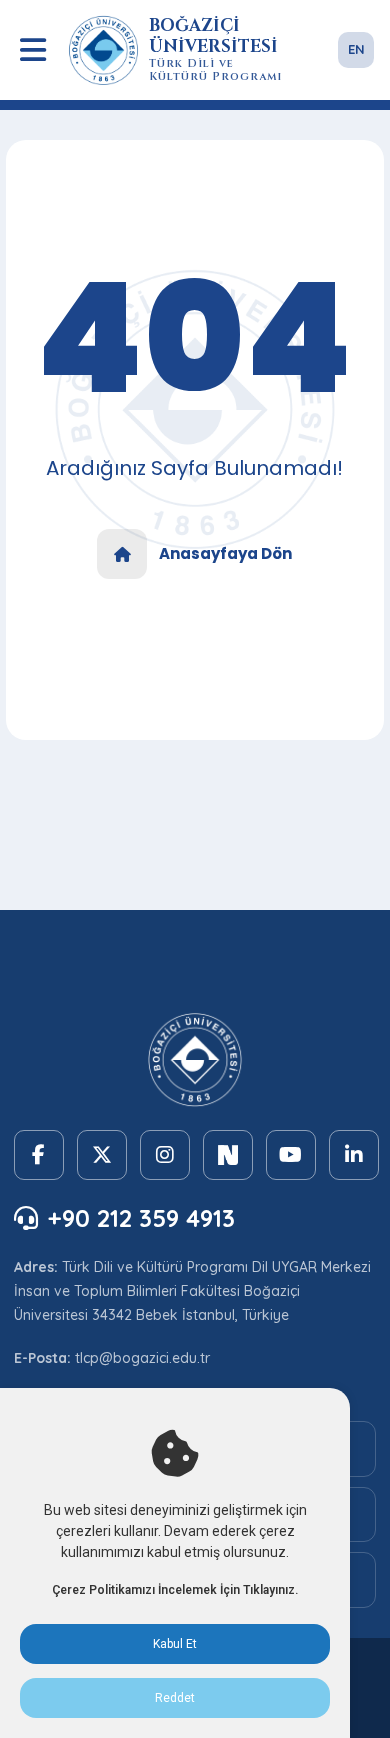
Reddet (175, 1698)
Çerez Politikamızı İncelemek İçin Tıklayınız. (175, 1590)
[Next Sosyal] (228, 1155)
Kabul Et (175, 1644)
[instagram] (165, 1155)
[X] (102, 1155)
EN (356, 49)
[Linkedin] (354, 1155)
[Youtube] (291, 1155)
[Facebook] (39, 1155)
